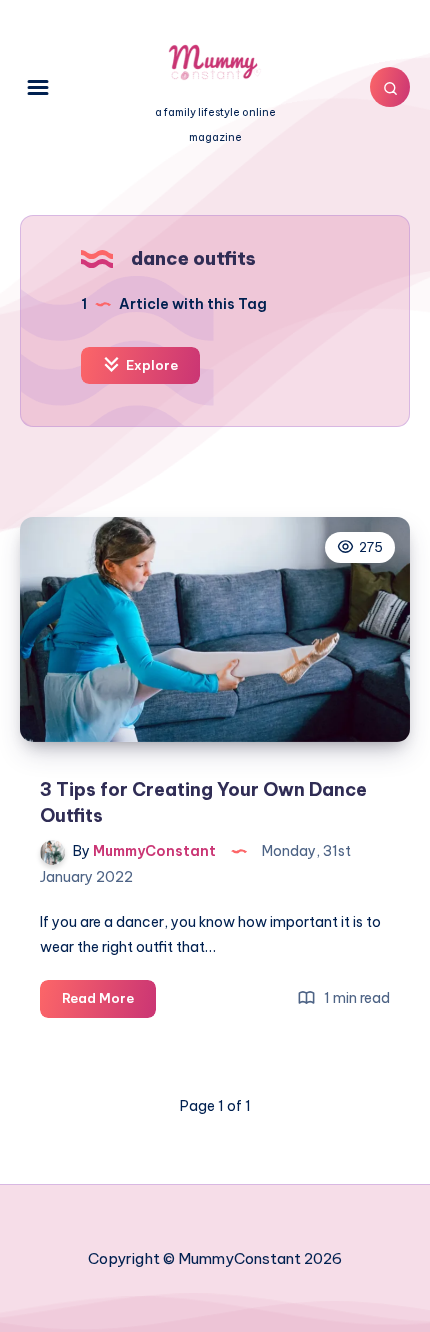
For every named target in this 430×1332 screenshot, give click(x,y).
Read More (109, 1003)
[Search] (390, 87)
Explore (150, 365)
